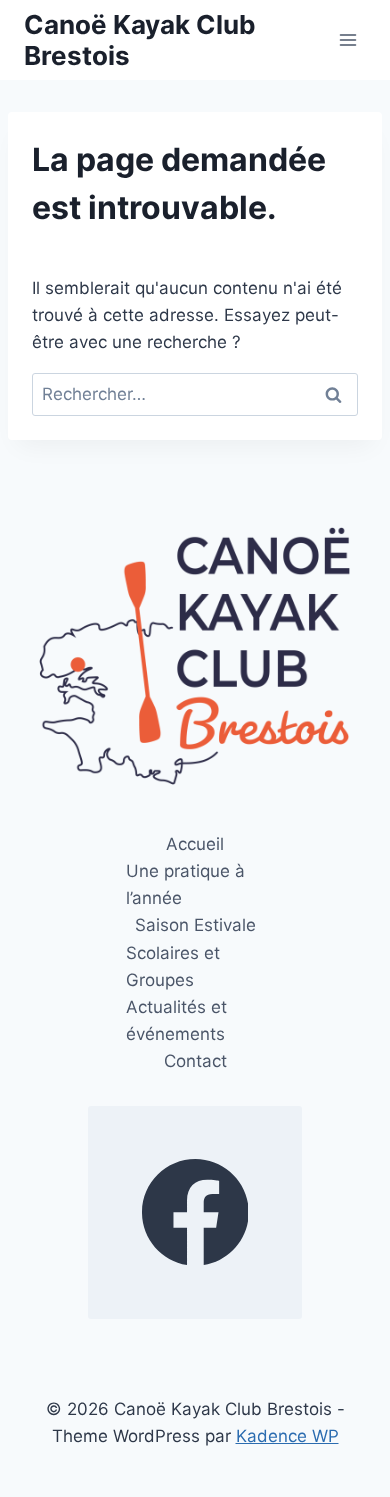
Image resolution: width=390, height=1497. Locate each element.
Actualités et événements (176, 1020)
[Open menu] (347, 39)
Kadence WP (287, 1436)
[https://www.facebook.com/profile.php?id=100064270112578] (195, 1213)
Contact (195, 1061)
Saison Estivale (195, 925)
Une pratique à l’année (185, 884)
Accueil (195, 844)
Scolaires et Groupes (173, 966)
